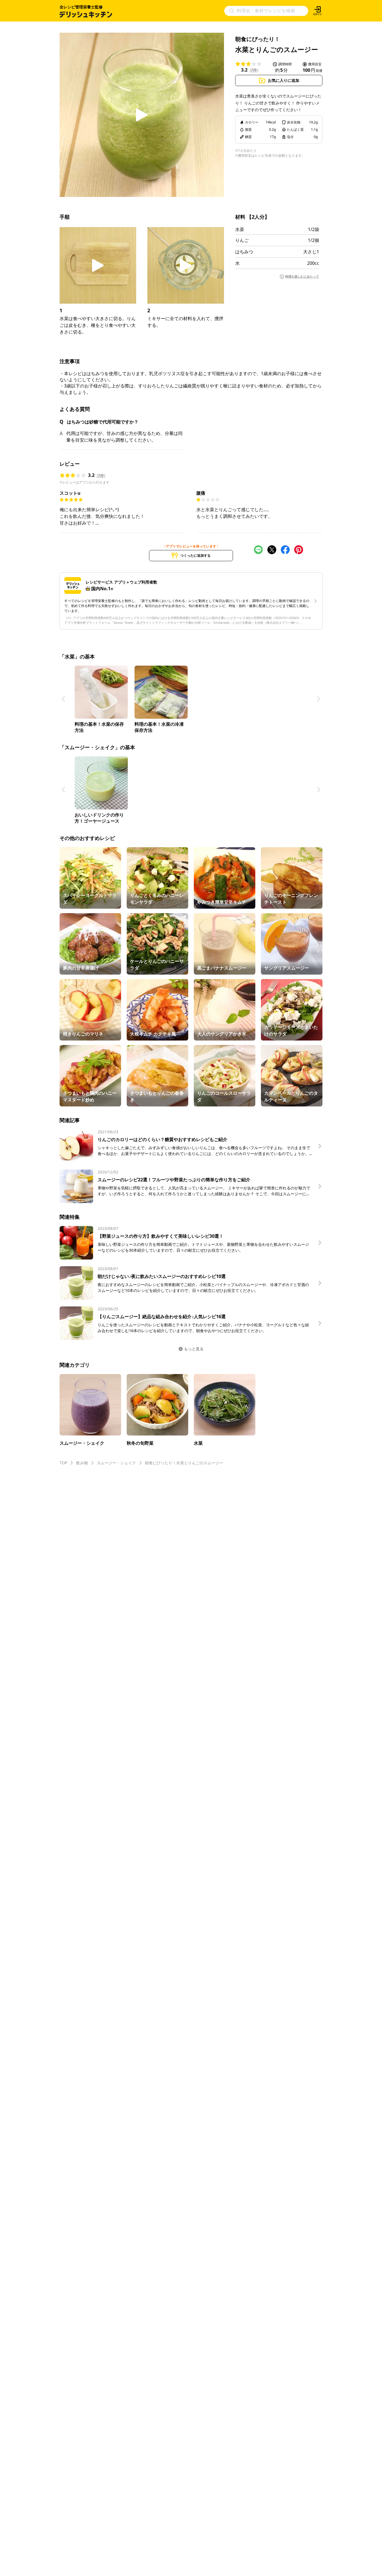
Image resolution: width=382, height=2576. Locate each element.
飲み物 (82, 1463)
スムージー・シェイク (116, 1463)
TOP (63, 1463)
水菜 (240, 229)
